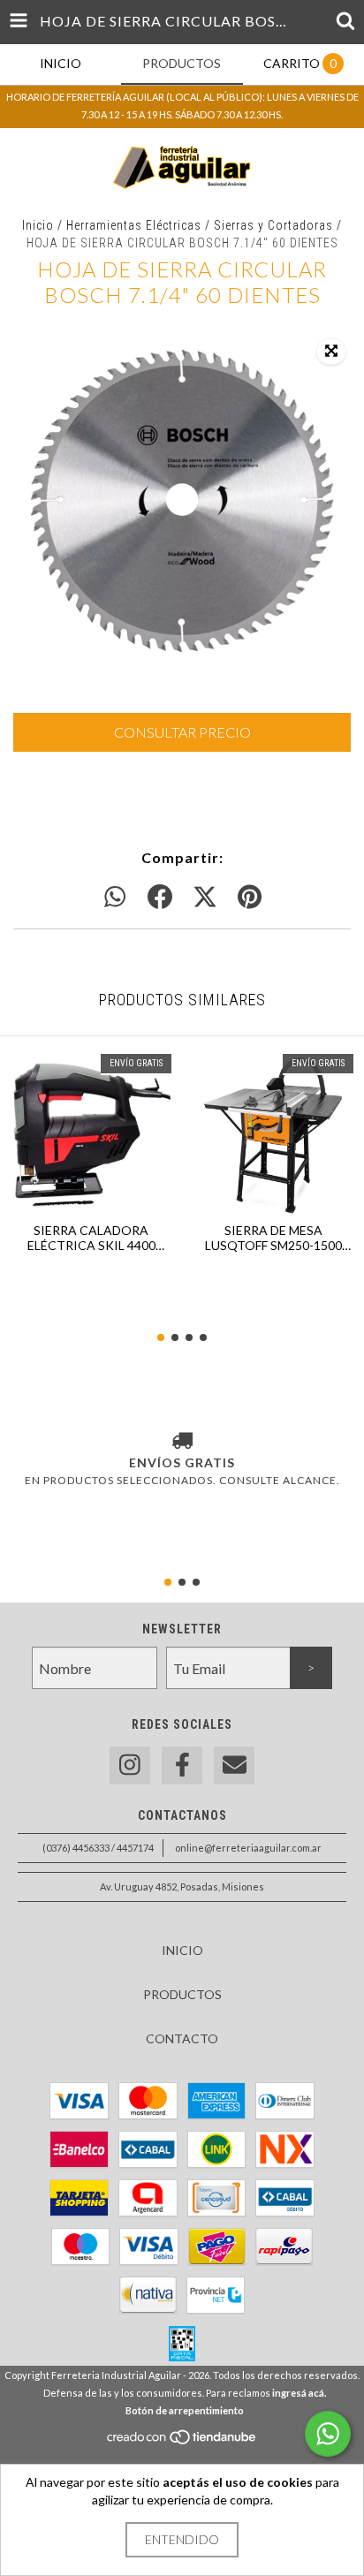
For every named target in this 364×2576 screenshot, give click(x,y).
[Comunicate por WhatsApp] (328, 2434)
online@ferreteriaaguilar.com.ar (248, 1848)
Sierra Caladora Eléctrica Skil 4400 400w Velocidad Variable (91, 1238)
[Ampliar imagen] (331, 352)
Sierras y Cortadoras (273, 225)
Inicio (38, 225)
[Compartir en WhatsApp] (115, 898)
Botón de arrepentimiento (185, 2410)
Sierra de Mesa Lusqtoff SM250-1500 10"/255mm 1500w (273, 1238)
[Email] (234, 1765)
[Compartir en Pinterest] (250, 898)
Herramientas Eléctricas (134, 225)
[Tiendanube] (182, 2441)
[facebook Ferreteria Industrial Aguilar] (182, 1765)
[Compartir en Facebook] (160, 898)
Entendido (182, 2539)
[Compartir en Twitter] (205, 898)
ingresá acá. (299, 2393)
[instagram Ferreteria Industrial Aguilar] (130, 1765)
